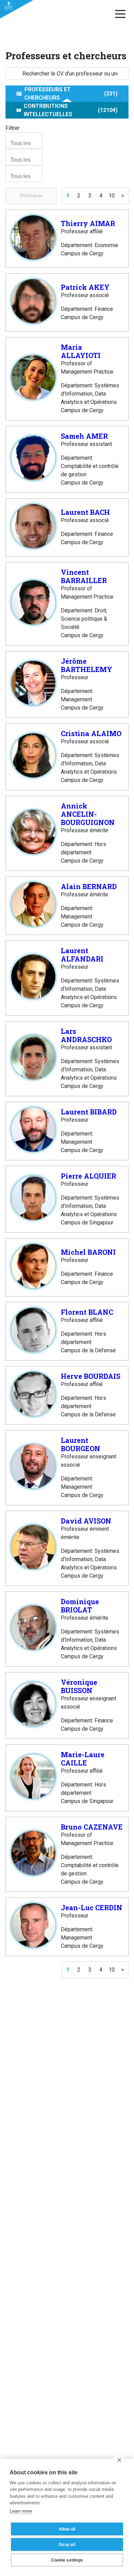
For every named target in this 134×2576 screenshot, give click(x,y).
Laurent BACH (85, 512)
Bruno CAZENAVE (92, 1827)
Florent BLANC (87, 1312)
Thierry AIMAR (88, 223)
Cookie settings (67, 2560)
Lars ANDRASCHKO (86, 1035)
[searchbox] (25, 143)
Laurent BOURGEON (81, 1444)
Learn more (21, 2511)
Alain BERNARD (89, 886)
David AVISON (86, 1521)
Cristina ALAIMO (91, 733)
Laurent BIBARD (89, 1112)
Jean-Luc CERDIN (92, 1907)
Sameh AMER (84, 436)
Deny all (67, 2545)
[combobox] (24, 141)
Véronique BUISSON (79, 1686)
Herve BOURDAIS (91, 1376)
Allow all (67, 2529)
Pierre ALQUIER (88, 1176)
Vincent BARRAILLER (84, 576)
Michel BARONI (88, 1252)
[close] (119, 2460)
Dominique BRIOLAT (80, 1606)
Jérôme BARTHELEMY (87, 665)
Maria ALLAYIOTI (81, 351)
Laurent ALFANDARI (82, 955)
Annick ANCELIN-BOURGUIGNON (88, 814)
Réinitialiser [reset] (31, 196)
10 (112, 196)
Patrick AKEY (85, 287)
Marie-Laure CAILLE (83, 1759)
